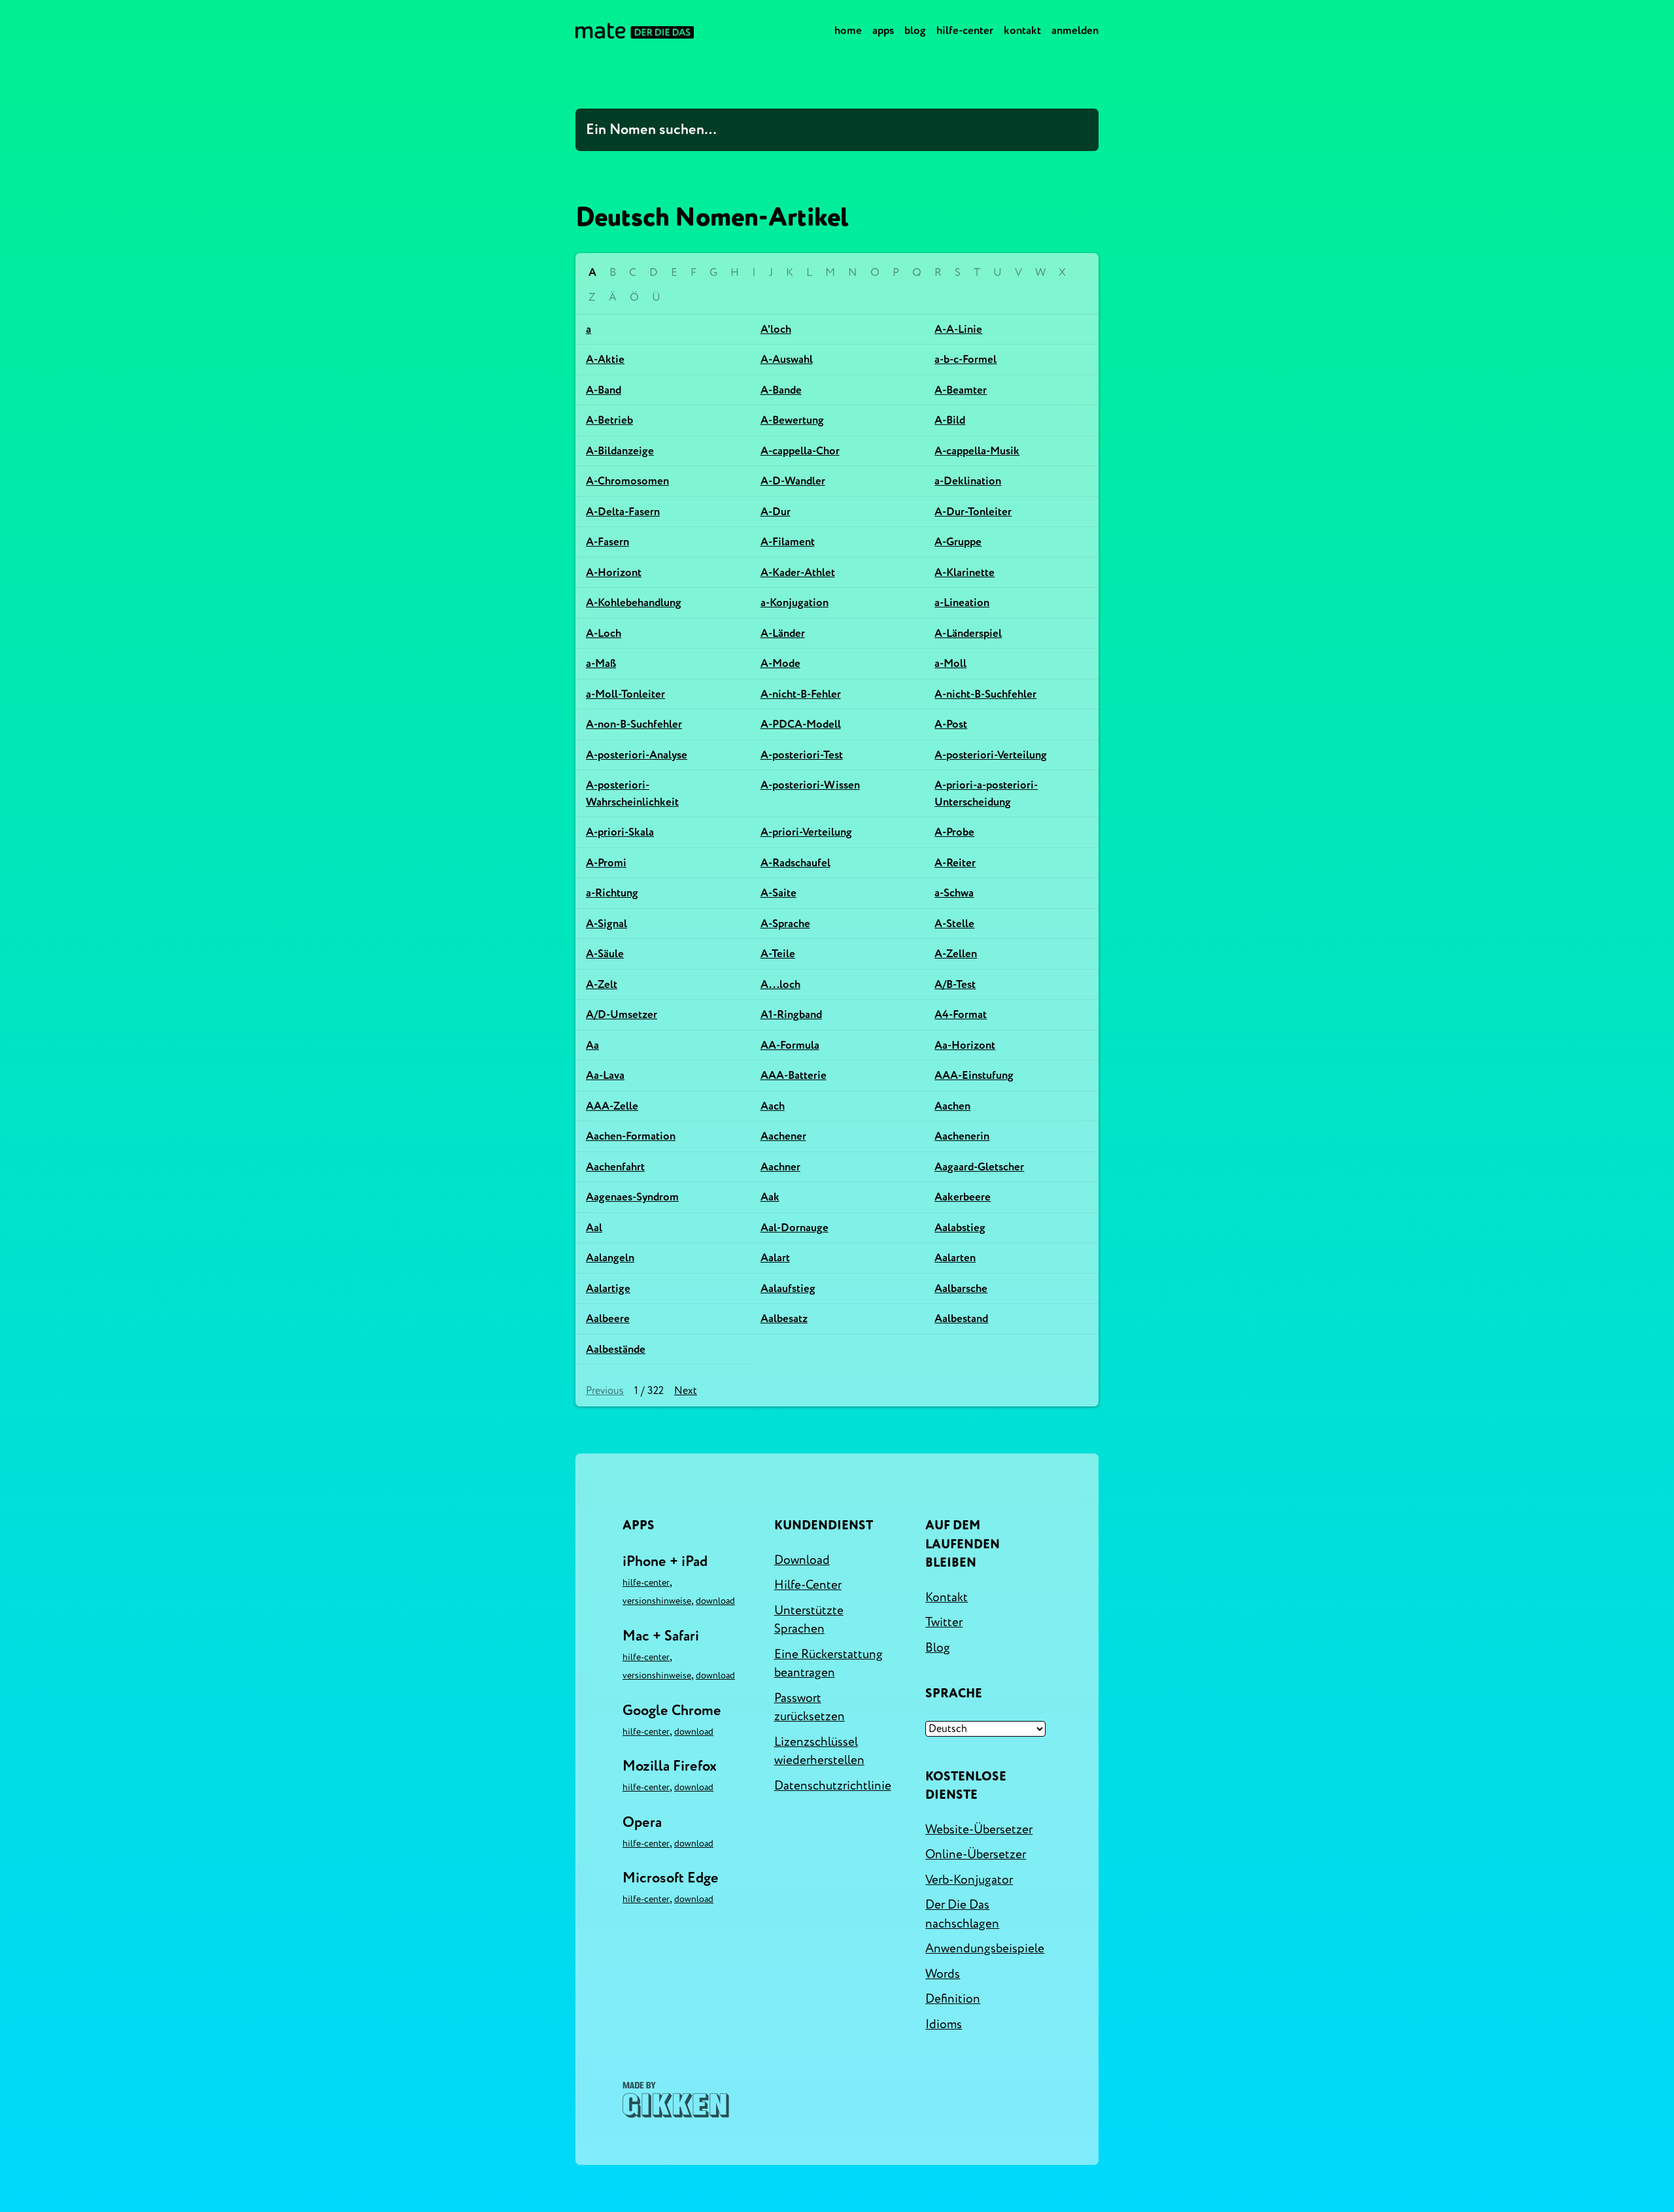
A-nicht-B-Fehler (801, 694)
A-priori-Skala (620, 832)
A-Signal (606, 924)
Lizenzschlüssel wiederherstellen (819, 1751)
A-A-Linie (958, 329)
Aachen (952, 1106)
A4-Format (961, 1014)
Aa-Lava (605, 1075)
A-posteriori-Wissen (810, 785)
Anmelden (1075, 30)
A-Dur (776, 512)
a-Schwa (954, 893)
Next (686, 1391)
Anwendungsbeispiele (985, 1948)
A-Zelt (602, 984)
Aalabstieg (960, 1228)
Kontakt (1022, 30)
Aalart (775, 1258)
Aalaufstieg (788, 1288)
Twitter (944, 1622)
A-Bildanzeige (620, 451)
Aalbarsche (961, 1288)
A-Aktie (605, 359)
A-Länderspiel (968, 633)
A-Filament (788, 542)
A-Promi (606, 863)
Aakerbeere (963, 1197)
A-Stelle (954, 924)
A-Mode (780, 663)
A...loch (780, 984)
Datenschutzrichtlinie (833, 1786)
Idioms (944, 2024)
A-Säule (605, 954)
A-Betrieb (609, 420)
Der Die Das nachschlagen (962, 1914)
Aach (773, 1106)
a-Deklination (968, 481)
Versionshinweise (657, 1601)
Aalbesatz (784, 1319)
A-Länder (783, 633)
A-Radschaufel (795, 863)
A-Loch (604, 633)
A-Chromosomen (627, 481)
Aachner (780, 1167)
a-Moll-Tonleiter (625, 694)
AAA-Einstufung (974, 1075)
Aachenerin (962, 1136)
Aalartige (608, 1288)
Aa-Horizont (965, 1045)
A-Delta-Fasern (623, 512)
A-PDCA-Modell (801, 724)
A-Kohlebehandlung (634, 603)
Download (715, 1601)
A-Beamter (961, 390)
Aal (594, 1228)
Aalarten (955, 1258)
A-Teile (778, 954)
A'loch (776, 329)
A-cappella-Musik (977, 451)
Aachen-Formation (631, 1136)
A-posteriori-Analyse (637, 755)
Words (943, 1974)
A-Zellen (956, 954)
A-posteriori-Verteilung (991, 755)
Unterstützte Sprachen (809, 1620)
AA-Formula (790, 1045)
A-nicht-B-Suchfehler (985, 694)
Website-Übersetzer (979, 1829)
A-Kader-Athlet (798, 572)
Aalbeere (608, 1319)
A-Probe (954, 832)
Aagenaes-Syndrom (632, 1197)
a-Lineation (962, 603)
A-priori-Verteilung (806, 832)
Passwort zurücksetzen (810, 1708)
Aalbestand (961, 1319)
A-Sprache (785, 924)
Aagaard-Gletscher (979, 1167)
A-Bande (781, 390)
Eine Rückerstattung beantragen (828, 1664)
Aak (770, 1197)
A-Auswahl (787, 359)
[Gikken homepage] (676, 2100)
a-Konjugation (794, 603)
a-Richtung (612, 893)
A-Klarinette (965, 572)
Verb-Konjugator (969, 1880)
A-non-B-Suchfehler (634, 724)
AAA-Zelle (612, 1106)
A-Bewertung (792, 420)
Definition (953, 1999)
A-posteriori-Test (802, 755)
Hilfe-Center (965, 30)
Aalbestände (616, 1349)
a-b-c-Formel (965, 359)
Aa (592, 1045)
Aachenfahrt (615, 1167)
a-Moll (950, 663)
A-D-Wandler (793, 481)
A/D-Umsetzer (622, 1014)
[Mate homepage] (635, 31)
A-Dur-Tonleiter (973, 512)
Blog (915, 30)
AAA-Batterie (794, 1075)
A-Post (951, 724)
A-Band (604, 390)
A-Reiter (955, 863)
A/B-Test (955, 984)
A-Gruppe (958, 542)
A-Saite (778, 893)
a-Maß (601, 663)
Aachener (783, 1136)
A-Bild (950, 420)
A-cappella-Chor (800, 451)
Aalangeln (610, 1258)
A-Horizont (614, 572)
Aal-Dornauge (794, 1228)
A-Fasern (607, 542)
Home (848, 30)
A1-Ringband (791, 1014)
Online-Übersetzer (976, 1854)
